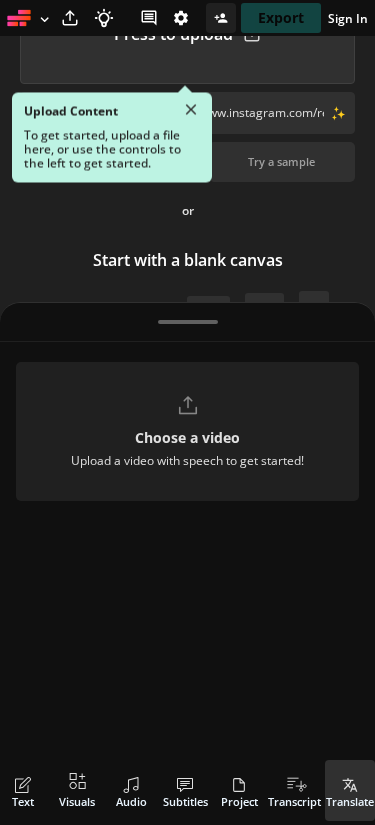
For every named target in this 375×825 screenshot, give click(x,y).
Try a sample (281, 161)
